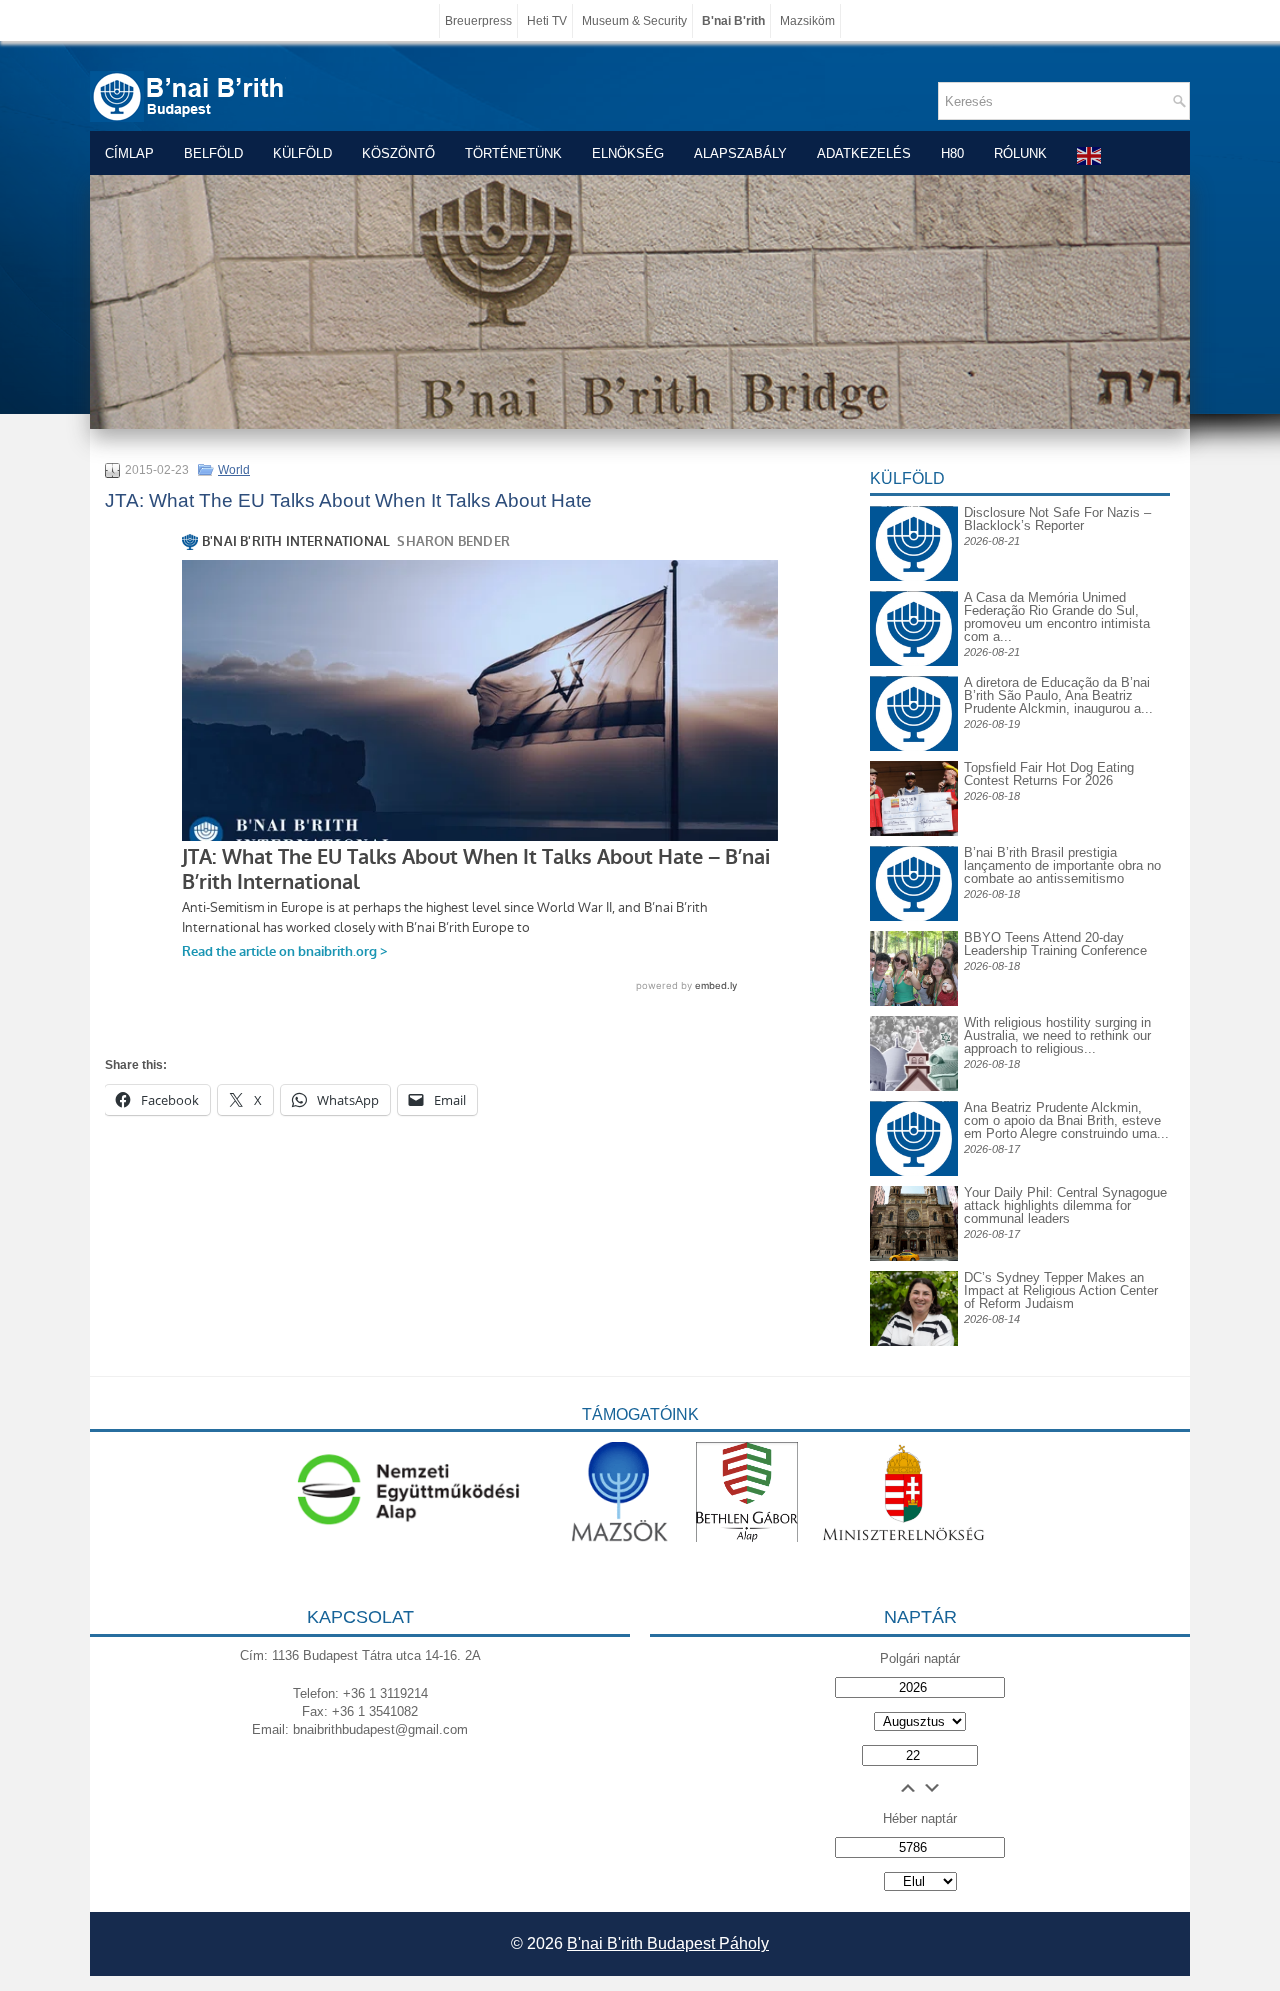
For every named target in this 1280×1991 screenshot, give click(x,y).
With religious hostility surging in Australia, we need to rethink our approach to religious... (1057, 1035)
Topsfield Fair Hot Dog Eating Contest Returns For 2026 (1049, 774)
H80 (952, 153)
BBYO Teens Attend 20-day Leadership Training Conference (1055, 944)
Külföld (302, 153)
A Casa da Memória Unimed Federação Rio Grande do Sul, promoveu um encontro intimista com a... (1057, 617)
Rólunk (1020, 153)
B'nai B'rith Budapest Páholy (668, 1943)
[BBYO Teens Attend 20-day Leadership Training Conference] (914, 1001)
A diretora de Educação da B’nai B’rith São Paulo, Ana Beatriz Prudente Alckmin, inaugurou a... (1058, 695)
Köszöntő (398, 153)
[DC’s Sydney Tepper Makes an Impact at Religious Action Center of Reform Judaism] (914, 1341)
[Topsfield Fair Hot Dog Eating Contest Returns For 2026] (914, 831)
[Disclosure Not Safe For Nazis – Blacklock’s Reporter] (914, 505)
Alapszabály (740, 153)
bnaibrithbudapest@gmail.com (380, 1729)
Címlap (129, 153)
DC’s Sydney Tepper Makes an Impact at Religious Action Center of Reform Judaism (1061, 1290)
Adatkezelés (864, 153)
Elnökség (628, 153)
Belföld (213, 153)
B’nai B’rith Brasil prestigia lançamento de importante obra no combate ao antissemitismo (1062, 865)
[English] (1090, 155)
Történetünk (513, 153)
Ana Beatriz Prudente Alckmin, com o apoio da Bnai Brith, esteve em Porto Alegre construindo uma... (1066, 1120)
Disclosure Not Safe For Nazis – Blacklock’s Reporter (1057, 519)
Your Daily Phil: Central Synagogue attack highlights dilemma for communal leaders (1065, 1205)
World (234, 470)
